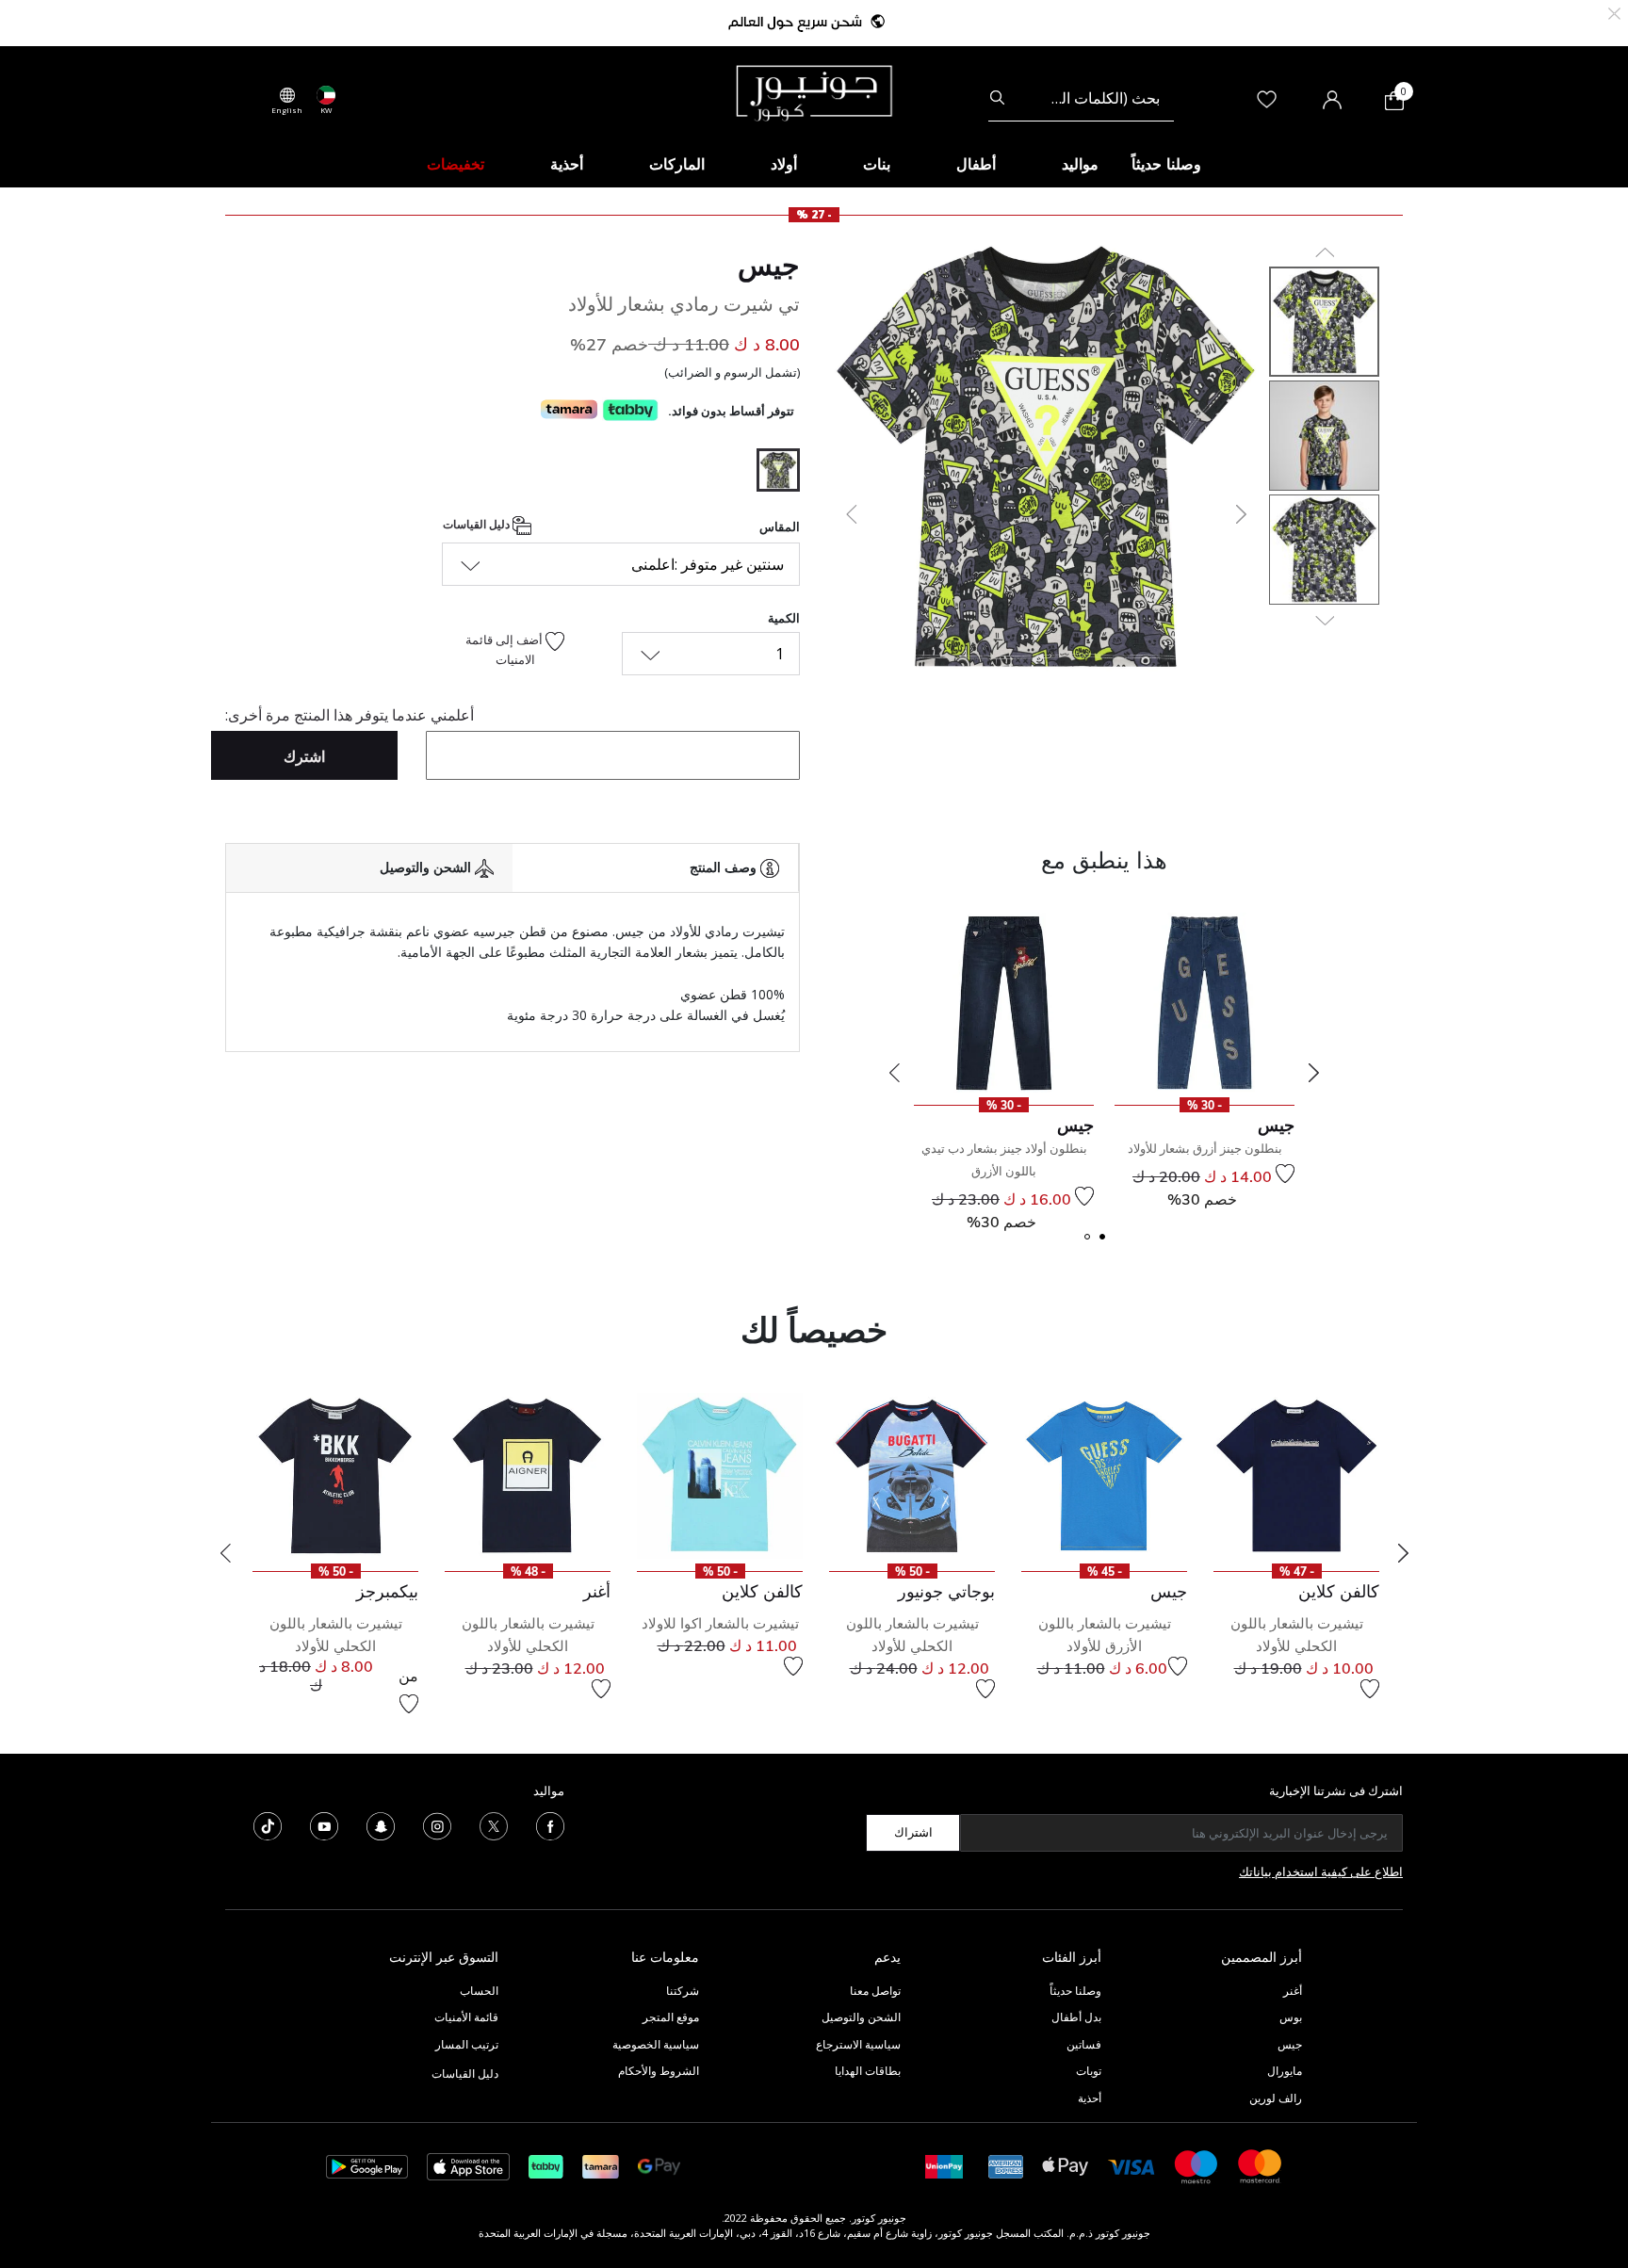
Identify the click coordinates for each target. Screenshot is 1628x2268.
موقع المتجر (671, 2017)
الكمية (784, 618)
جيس (769, 265)
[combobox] (1081, 98)
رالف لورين (1276, 2098)
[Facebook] (550, 1824)
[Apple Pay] (1066, 2165)
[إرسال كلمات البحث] (997, 98)
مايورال (1285, 2071)
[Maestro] (1197, 2165)
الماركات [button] (677, 164)
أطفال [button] (976, 164)
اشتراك (913, 1832)
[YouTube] (324, 1824)
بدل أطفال (1076, 2017)
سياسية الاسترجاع (858, 2044)
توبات (1089, 2071)
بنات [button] (877, 164)
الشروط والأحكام (659, 2071)
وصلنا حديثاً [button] (1166, 164)
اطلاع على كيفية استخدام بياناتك (1321, 1871)
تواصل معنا (874, 1991)
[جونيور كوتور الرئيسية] (814, 91)
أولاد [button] (784, 164)
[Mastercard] (1261, 2165)
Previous (894, 1073)
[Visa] (1131, 2166)
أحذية (1090, 2098)
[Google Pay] (659, 2165)
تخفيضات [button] (456, 164)
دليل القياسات (478, 524)
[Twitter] (494, 1824)
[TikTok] (268, 1824)
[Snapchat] (381, 1824)
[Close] (1614, 12)
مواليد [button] (1080, 164)
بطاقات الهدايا (868, 2071)
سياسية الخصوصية (656, 2044)
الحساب (479, 1991)
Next (1313, 1073)
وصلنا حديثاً (1075, 1991)
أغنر (1293, 1991)
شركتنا (683, 1991)
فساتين (1084, 2044)
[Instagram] (437, 1824)
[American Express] (1006, 2165)
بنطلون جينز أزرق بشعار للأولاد (1205, 1148)
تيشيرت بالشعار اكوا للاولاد (720, 1623)
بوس (1291, 2017)
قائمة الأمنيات (466, 2017)
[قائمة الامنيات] (1285, 1174)
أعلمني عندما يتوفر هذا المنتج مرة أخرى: (350, 715)
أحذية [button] (567, 164)
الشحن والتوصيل (861, 2017)
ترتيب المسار (467, 2044)
